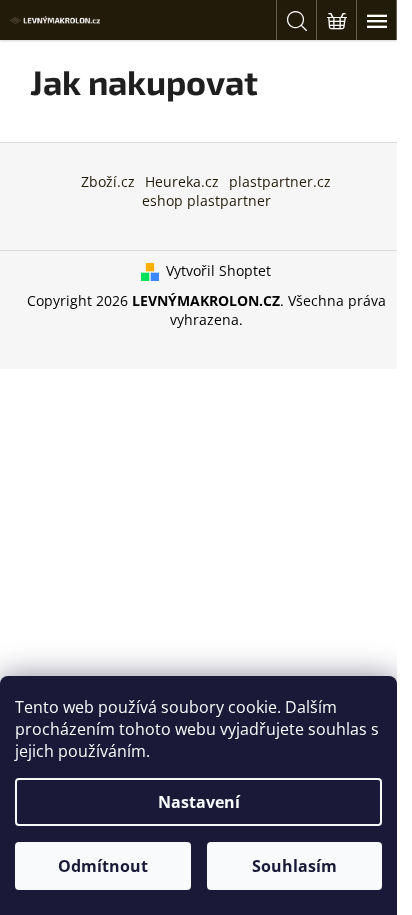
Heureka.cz (182, 181)
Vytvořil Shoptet (218, 270)
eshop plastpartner (206, 200)
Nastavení (199, 802)
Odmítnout (103, 866)
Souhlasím (294, 866)
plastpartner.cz (280, 181)
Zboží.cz (108, 181)
